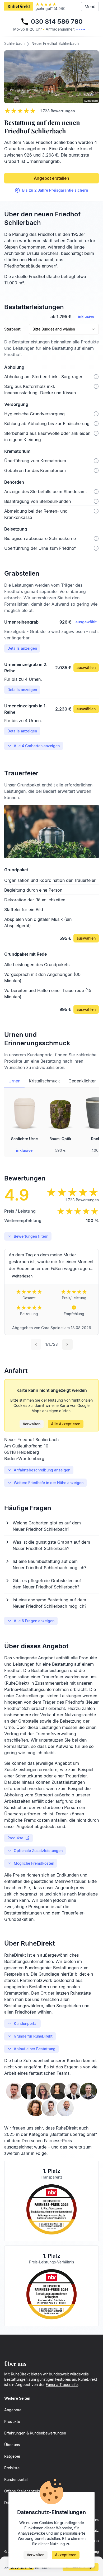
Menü (90, 7)
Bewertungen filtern (31, 1236)
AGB (95, 2541)
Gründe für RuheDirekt (33, 2036)
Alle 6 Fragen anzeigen (34, 1621)
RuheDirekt (19, 6)
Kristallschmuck (44, 1081)
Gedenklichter (82, 1081)
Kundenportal (26, 2023)
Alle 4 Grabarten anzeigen (37, 746)
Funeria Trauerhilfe (62, 2385)
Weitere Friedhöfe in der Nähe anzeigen (49, 1483)
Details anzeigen (22, 648)
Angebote (13, 2410)
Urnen (14, 1081)
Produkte (15, 1838)
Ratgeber (12, 2456)
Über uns (12, 2445)
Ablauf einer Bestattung (35, 2049)
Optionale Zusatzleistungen (38, 1851)
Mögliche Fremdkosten (34, 1863)
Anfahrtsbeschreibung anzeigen (42, 1470)
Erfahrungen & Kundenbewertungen (35, 2433)
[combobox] (64, 329)
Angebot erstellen (51, 178)
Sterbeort (12, 329)
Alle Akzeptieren (66, 1424)
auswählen (86, 667)
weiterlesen (22, 1276)
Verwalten (32, 1424)
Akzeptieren (66, 2555)
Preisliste (12, 2468)
